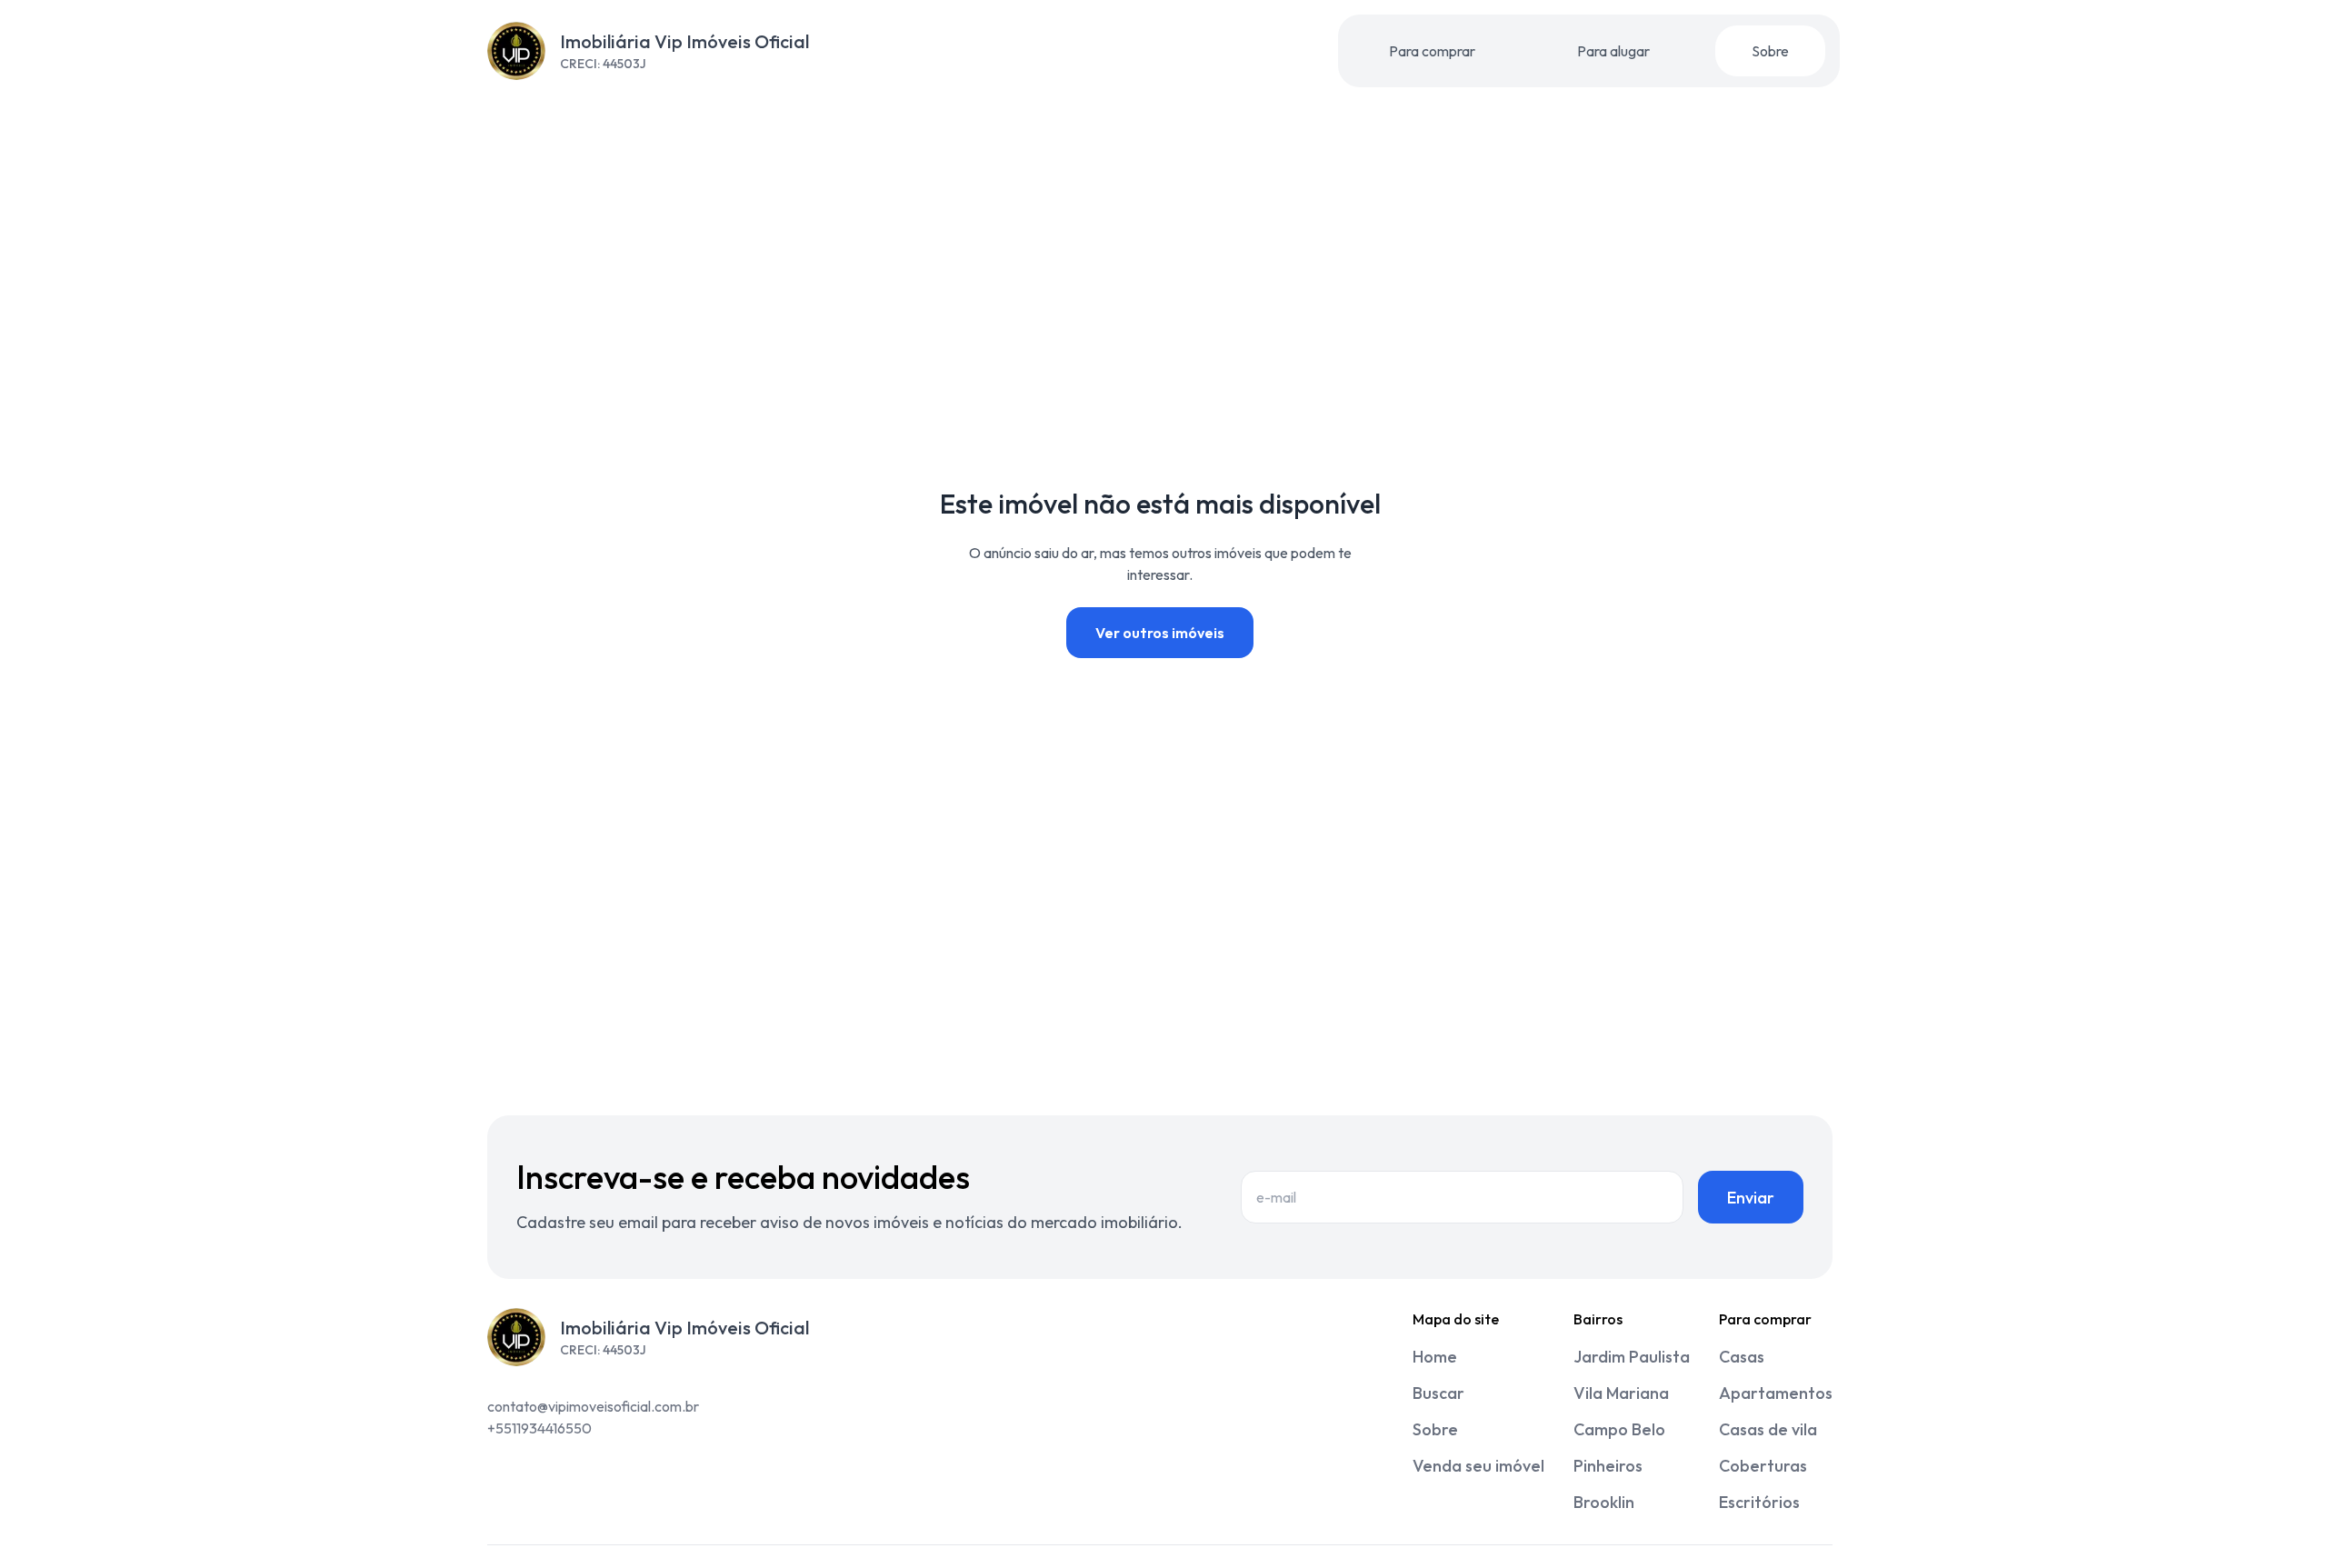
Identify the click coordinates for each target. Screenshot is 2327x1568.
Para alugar (1613, 51)
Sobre (1770, 51)
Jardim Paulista (1632, 1357)
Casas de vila (1768, 1429)
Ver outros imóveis (1160, 633)
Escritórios (1759, 1502)
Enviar (1751, 1198)
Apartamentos (1776, 1393)
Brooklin (1604, 1502)
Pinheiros (1608, 1466)
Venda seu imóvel (1478, 1466)
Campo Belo (1619, 1429)
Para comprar (1432, 51)
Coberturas (1763, 1466)
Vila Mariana (1621, 1393)
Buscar (1438, 1393)
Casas (1742, 1357)
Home (1435, 1357)
